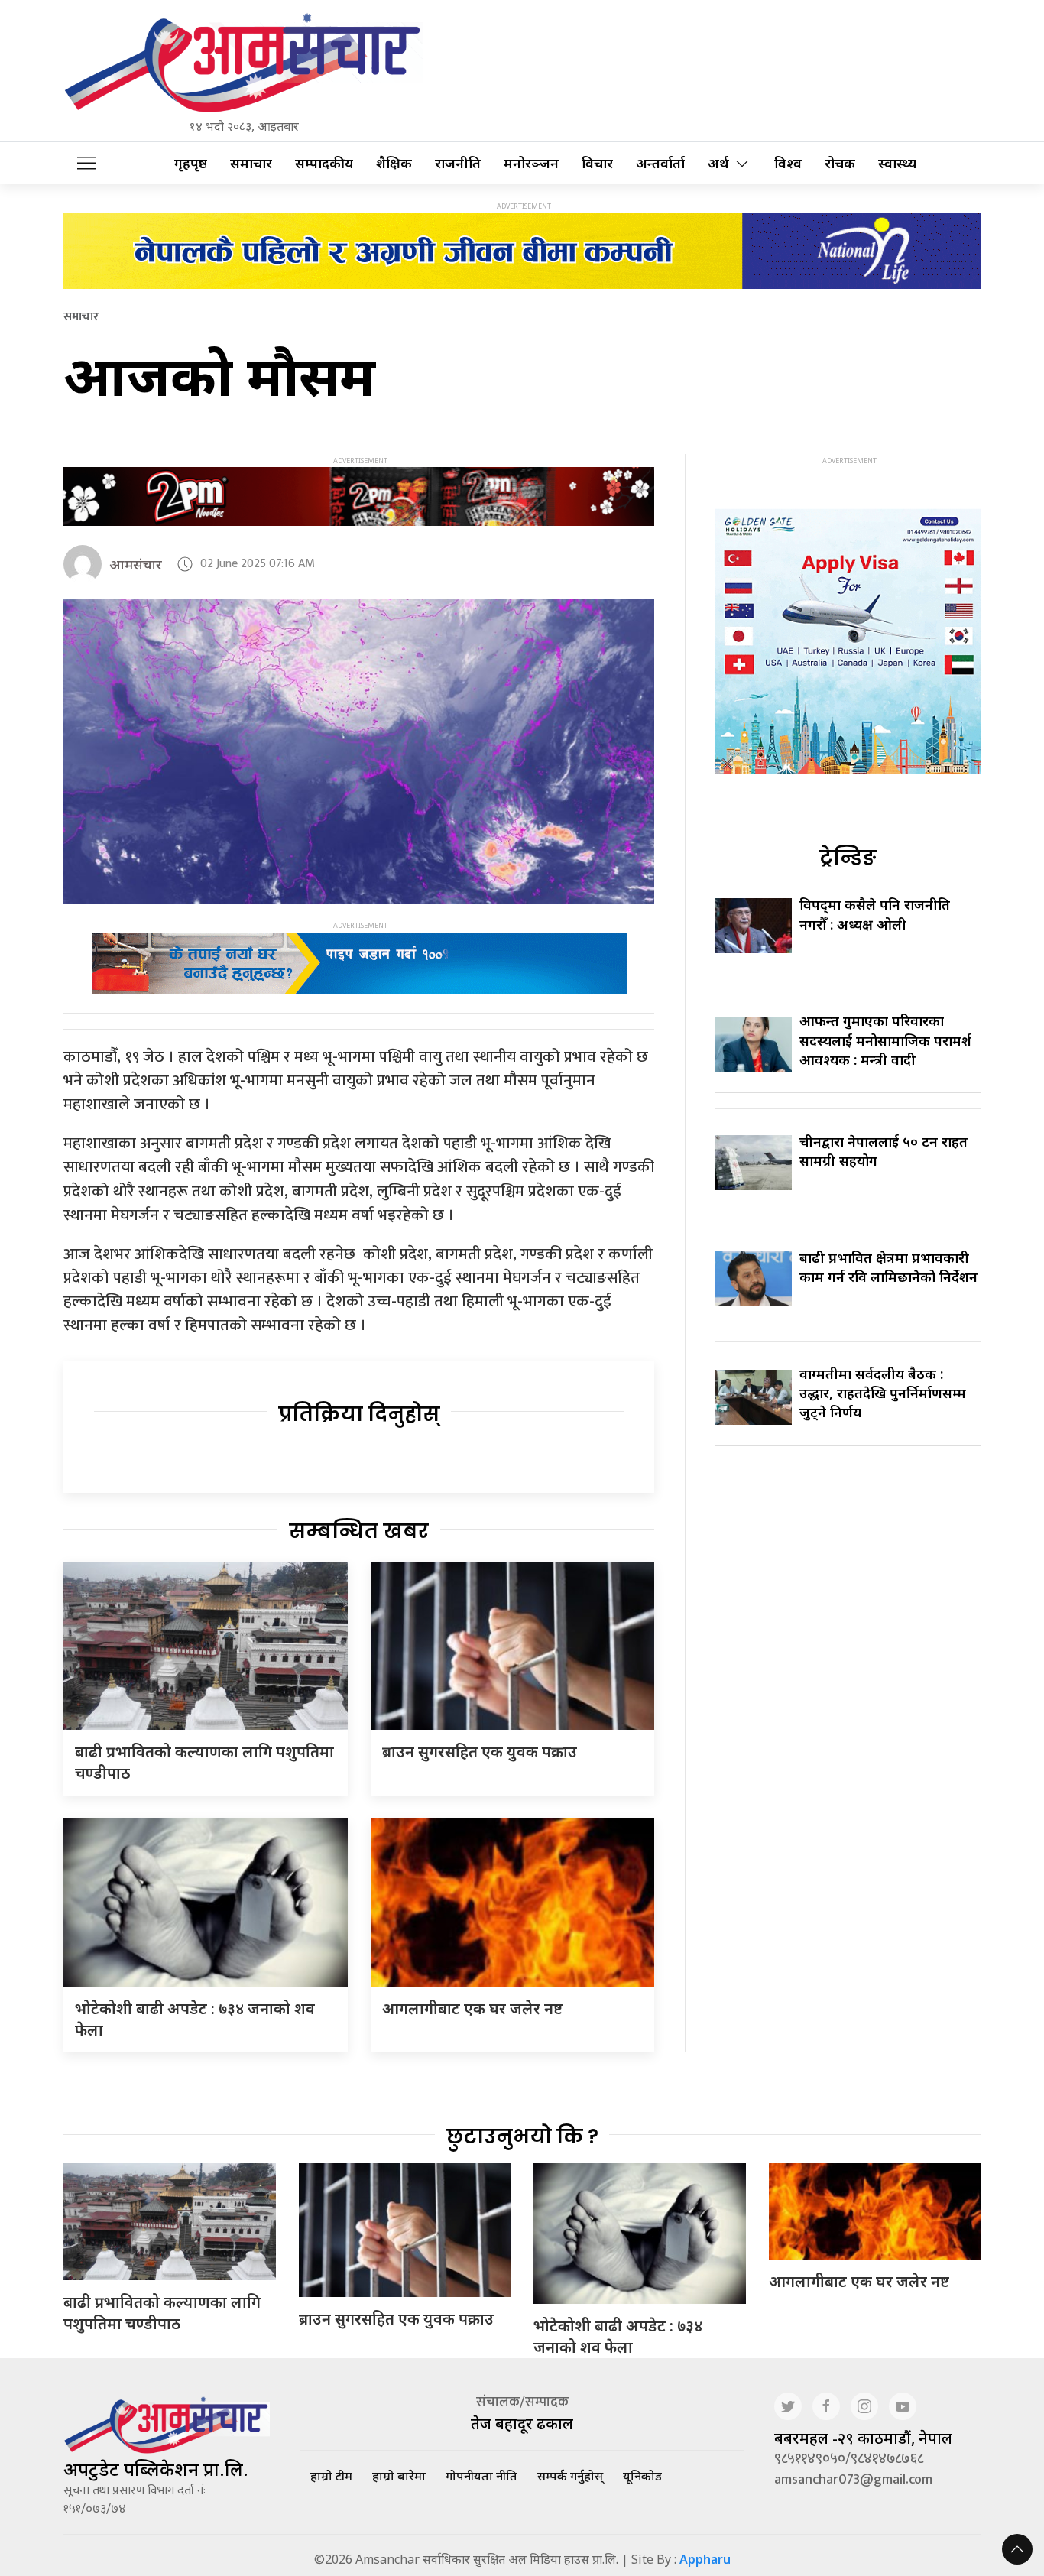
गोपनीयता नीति (481, 2476)
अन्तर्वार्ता (660, 163)
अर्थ (718, 163)
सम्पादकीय (324, 163)
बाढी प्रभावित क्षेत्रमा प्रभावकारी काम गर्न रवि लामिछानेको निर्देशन (888, 1267)
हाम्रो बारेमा (399, 2476)
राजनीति (458, 163)
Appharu (705, 2559)
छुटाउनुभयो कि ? (522, 2136)
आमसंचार (136, 564)
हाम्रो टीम (331, 2476)
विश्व (788, 163)
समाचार (251, 163)
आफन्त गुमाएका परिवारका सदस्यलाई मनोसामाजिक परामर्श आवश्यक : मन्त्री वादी (885, 1040)
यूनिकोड (642, 2476)
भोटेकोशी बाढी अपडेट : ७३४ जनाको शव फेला (618, 2336)
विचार (597, 163)
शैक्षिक (394, 163)
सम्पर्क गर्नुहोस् (570, 2476)
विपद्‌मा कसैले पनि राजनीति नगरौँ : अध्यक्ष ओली (875, 914)
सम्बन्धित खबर (359, 1531)
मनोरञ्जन (531, 163)
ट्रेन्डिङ (848, 858)
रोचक (840, 163)
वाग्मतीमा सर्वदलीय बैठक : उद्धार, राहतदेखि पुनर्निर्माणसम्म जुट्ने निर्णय (883, 1393)
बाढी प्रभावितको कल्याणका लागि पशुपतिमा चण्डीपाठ (162, 2313)
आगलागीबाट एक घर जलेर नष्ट (472, 2008)
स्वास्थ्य (897, 163)
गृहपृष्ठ (191, 163)
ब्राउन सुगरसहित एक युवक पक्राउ (480, 1752)
